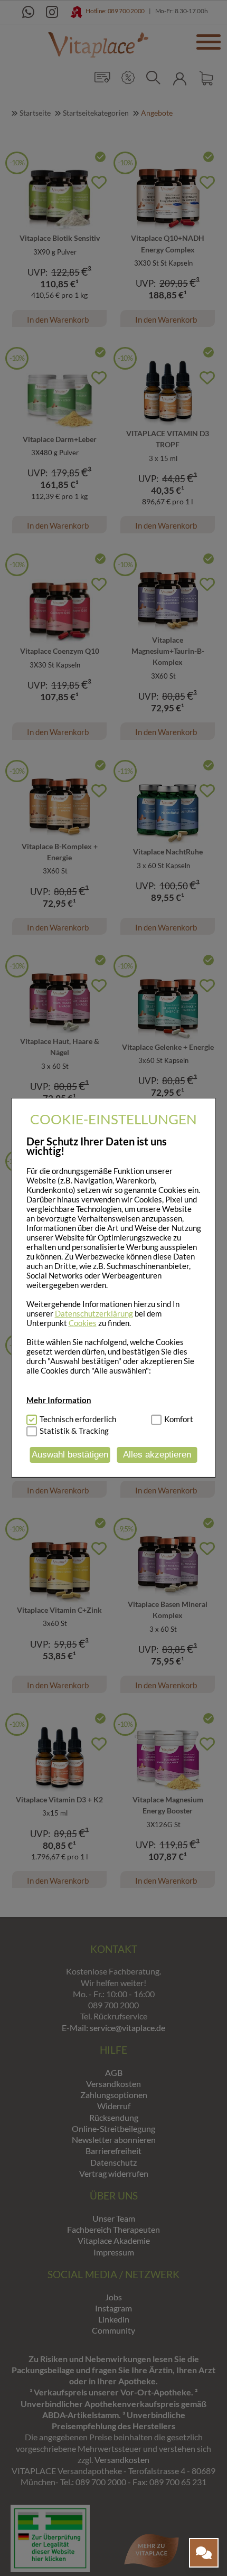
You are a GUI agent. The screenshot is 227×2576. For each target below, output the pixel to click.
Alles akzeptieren (157, 1455)
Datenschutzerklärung (94, 1313)
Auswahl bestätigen (70, 1455)
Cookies (83, 1323)
